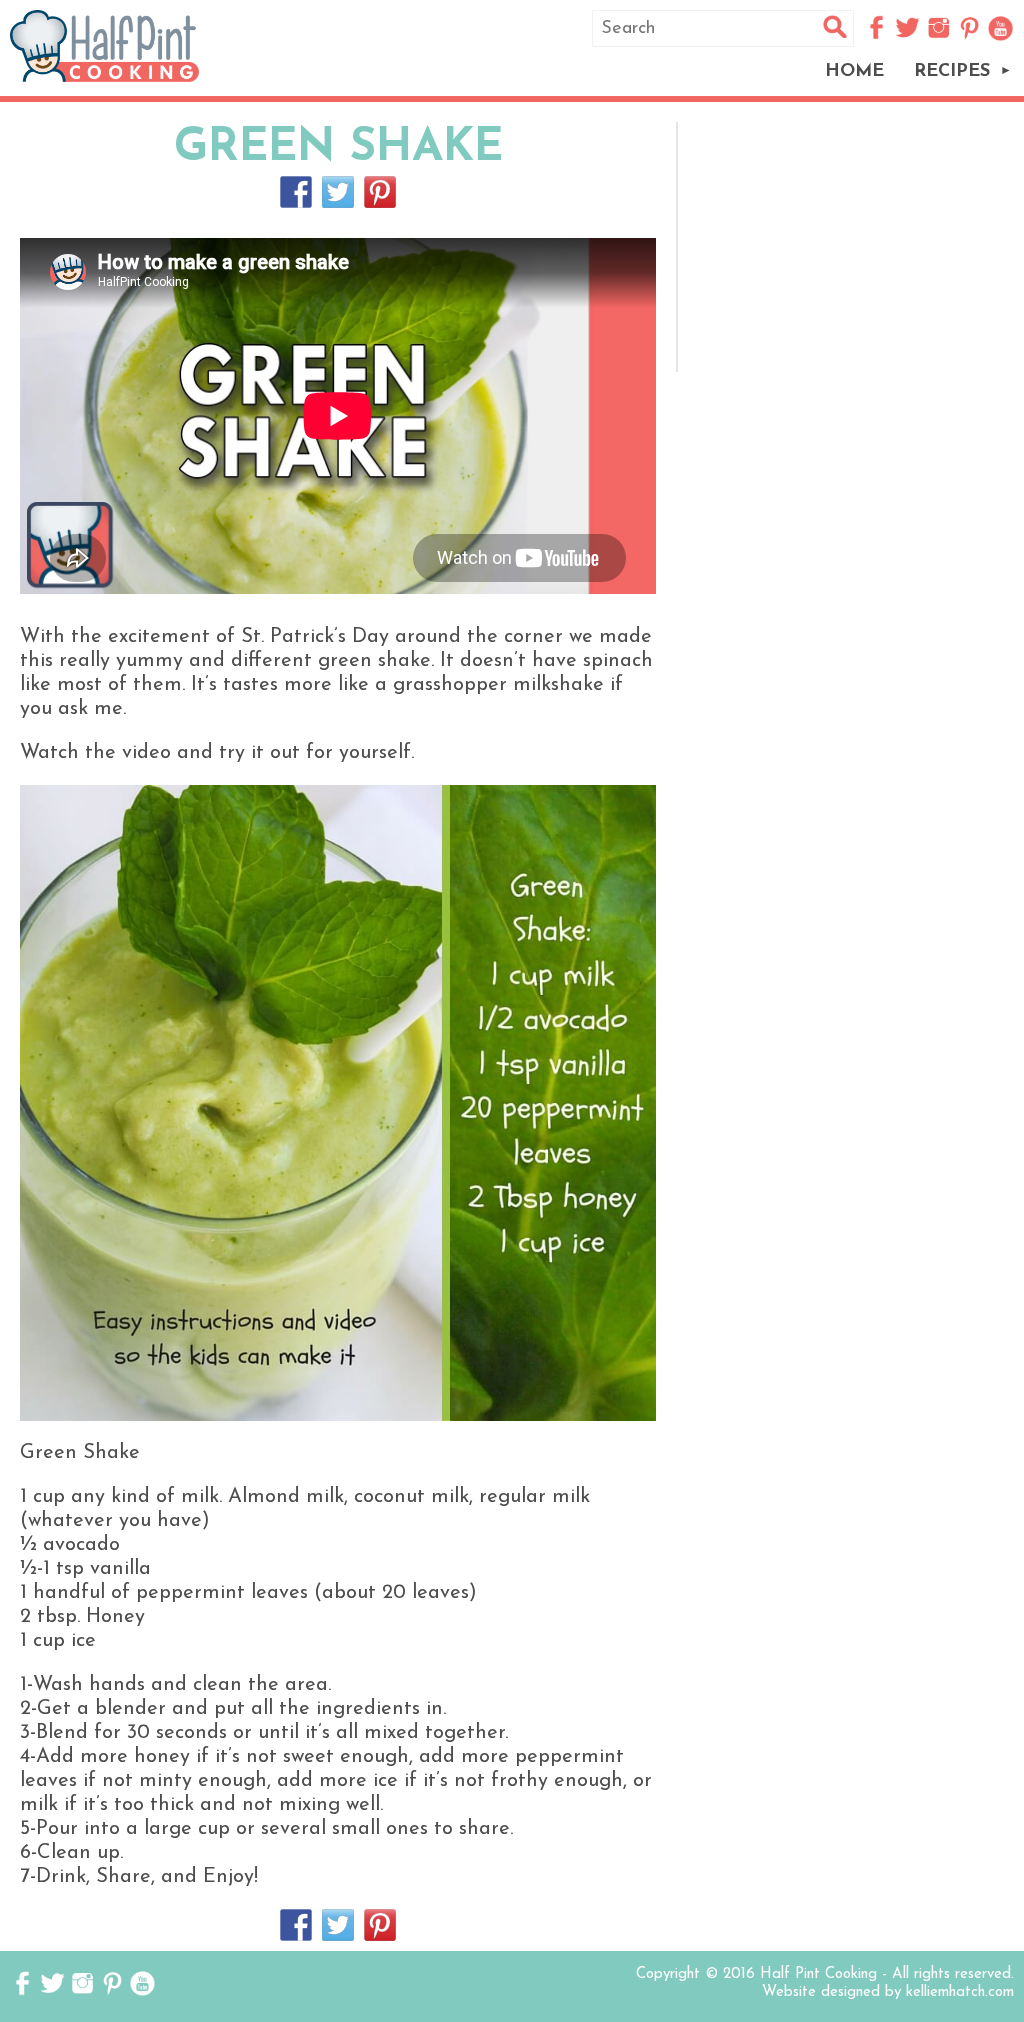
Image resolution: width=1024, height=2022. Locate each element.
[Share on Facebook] (296, 192)
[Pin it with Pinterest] (380, 192)
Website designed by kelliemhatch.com (888, 1992)
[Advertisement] (852, 247)
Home (854, 72)
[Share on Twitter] (338, 192)
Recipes (952, 72)
